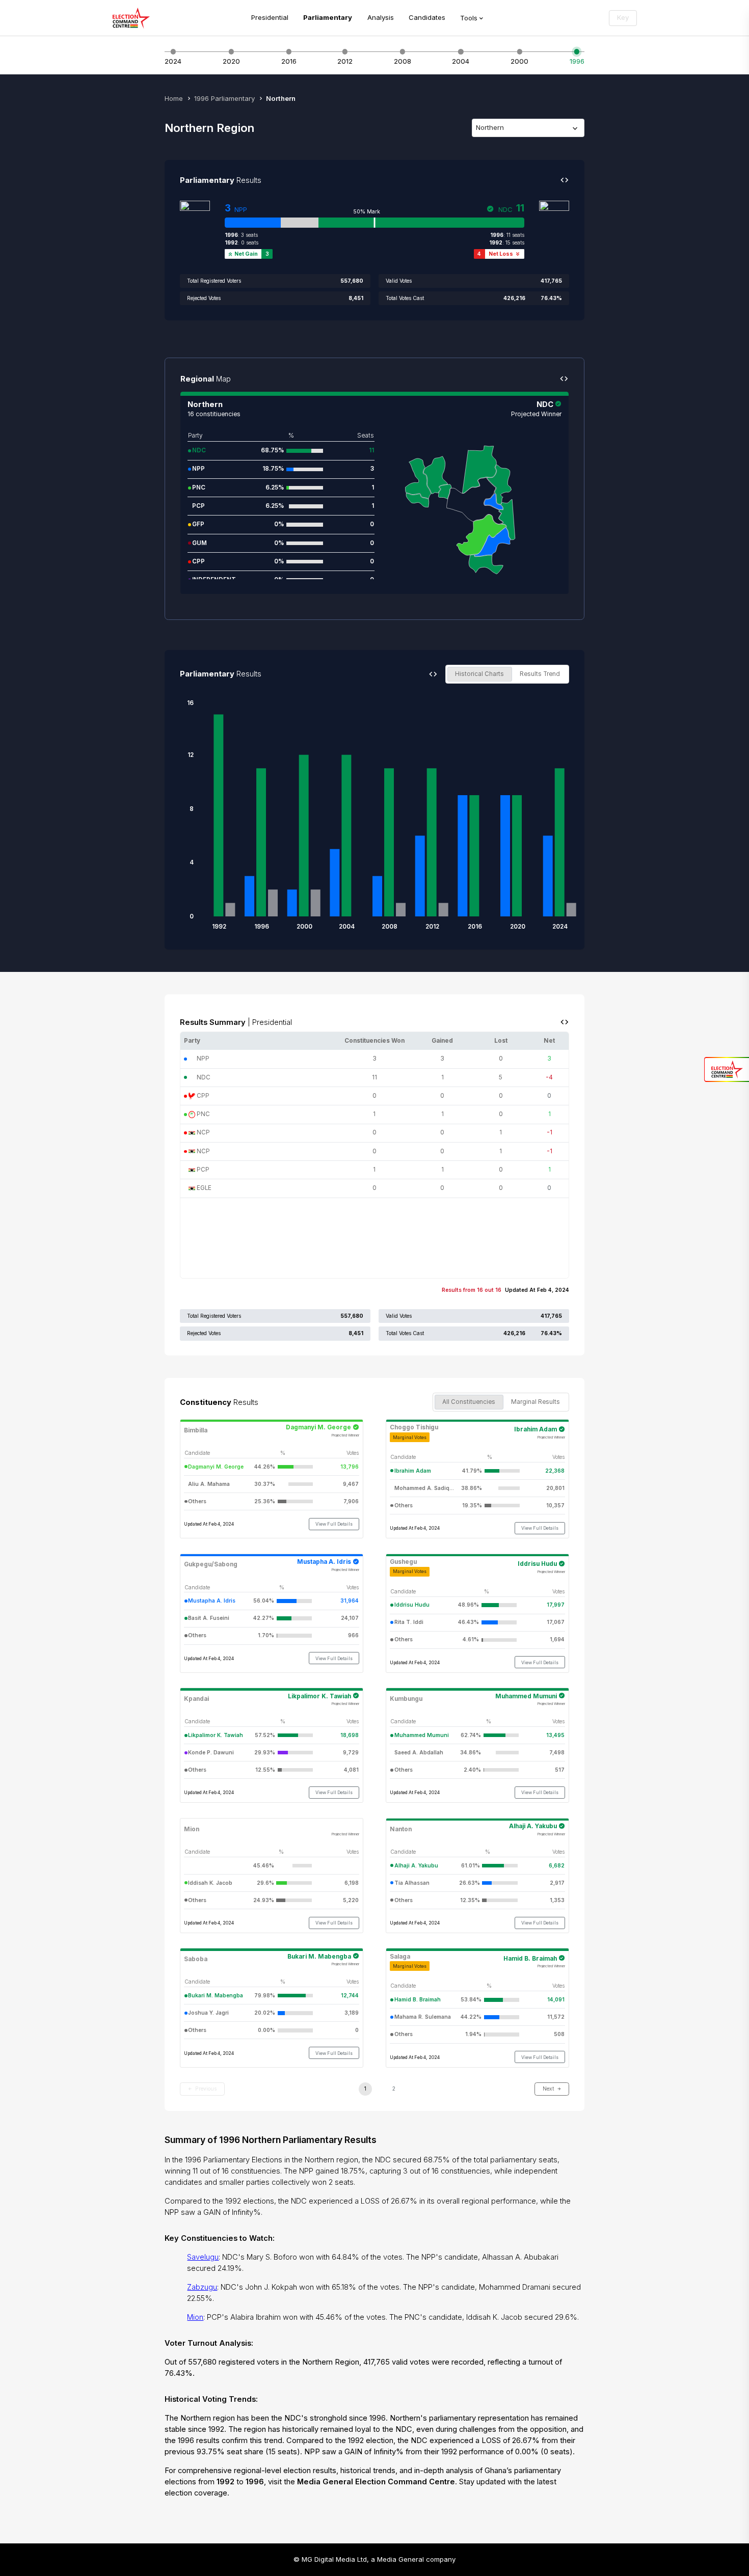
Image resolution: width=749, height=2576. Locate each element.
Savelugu (203, 2257)
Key (623, 17)
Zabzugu (202, 2287)
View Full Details (334, 1524)
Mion (195, 2317)
